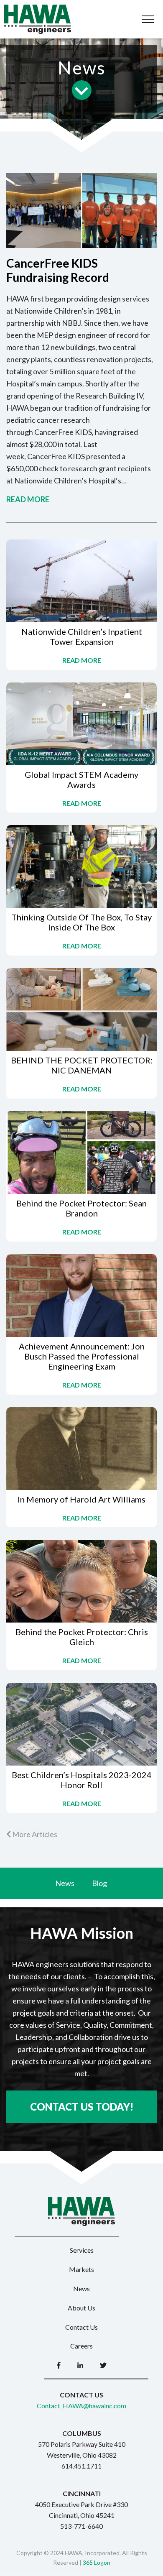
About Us (81, 2308)
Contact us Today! (82, 2107)
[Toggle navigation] (148, 19)
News (65, 1883)
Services (82, 2250)
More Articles (34, 1834)
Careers (81, 2346)
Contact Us (81, 2327)
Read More (28, 499)
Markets (81, 2269)
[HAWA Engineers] (38, 19)
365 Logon (97, 2562)
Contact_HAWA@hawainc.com (81, 2406)
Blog (99, 1883)
